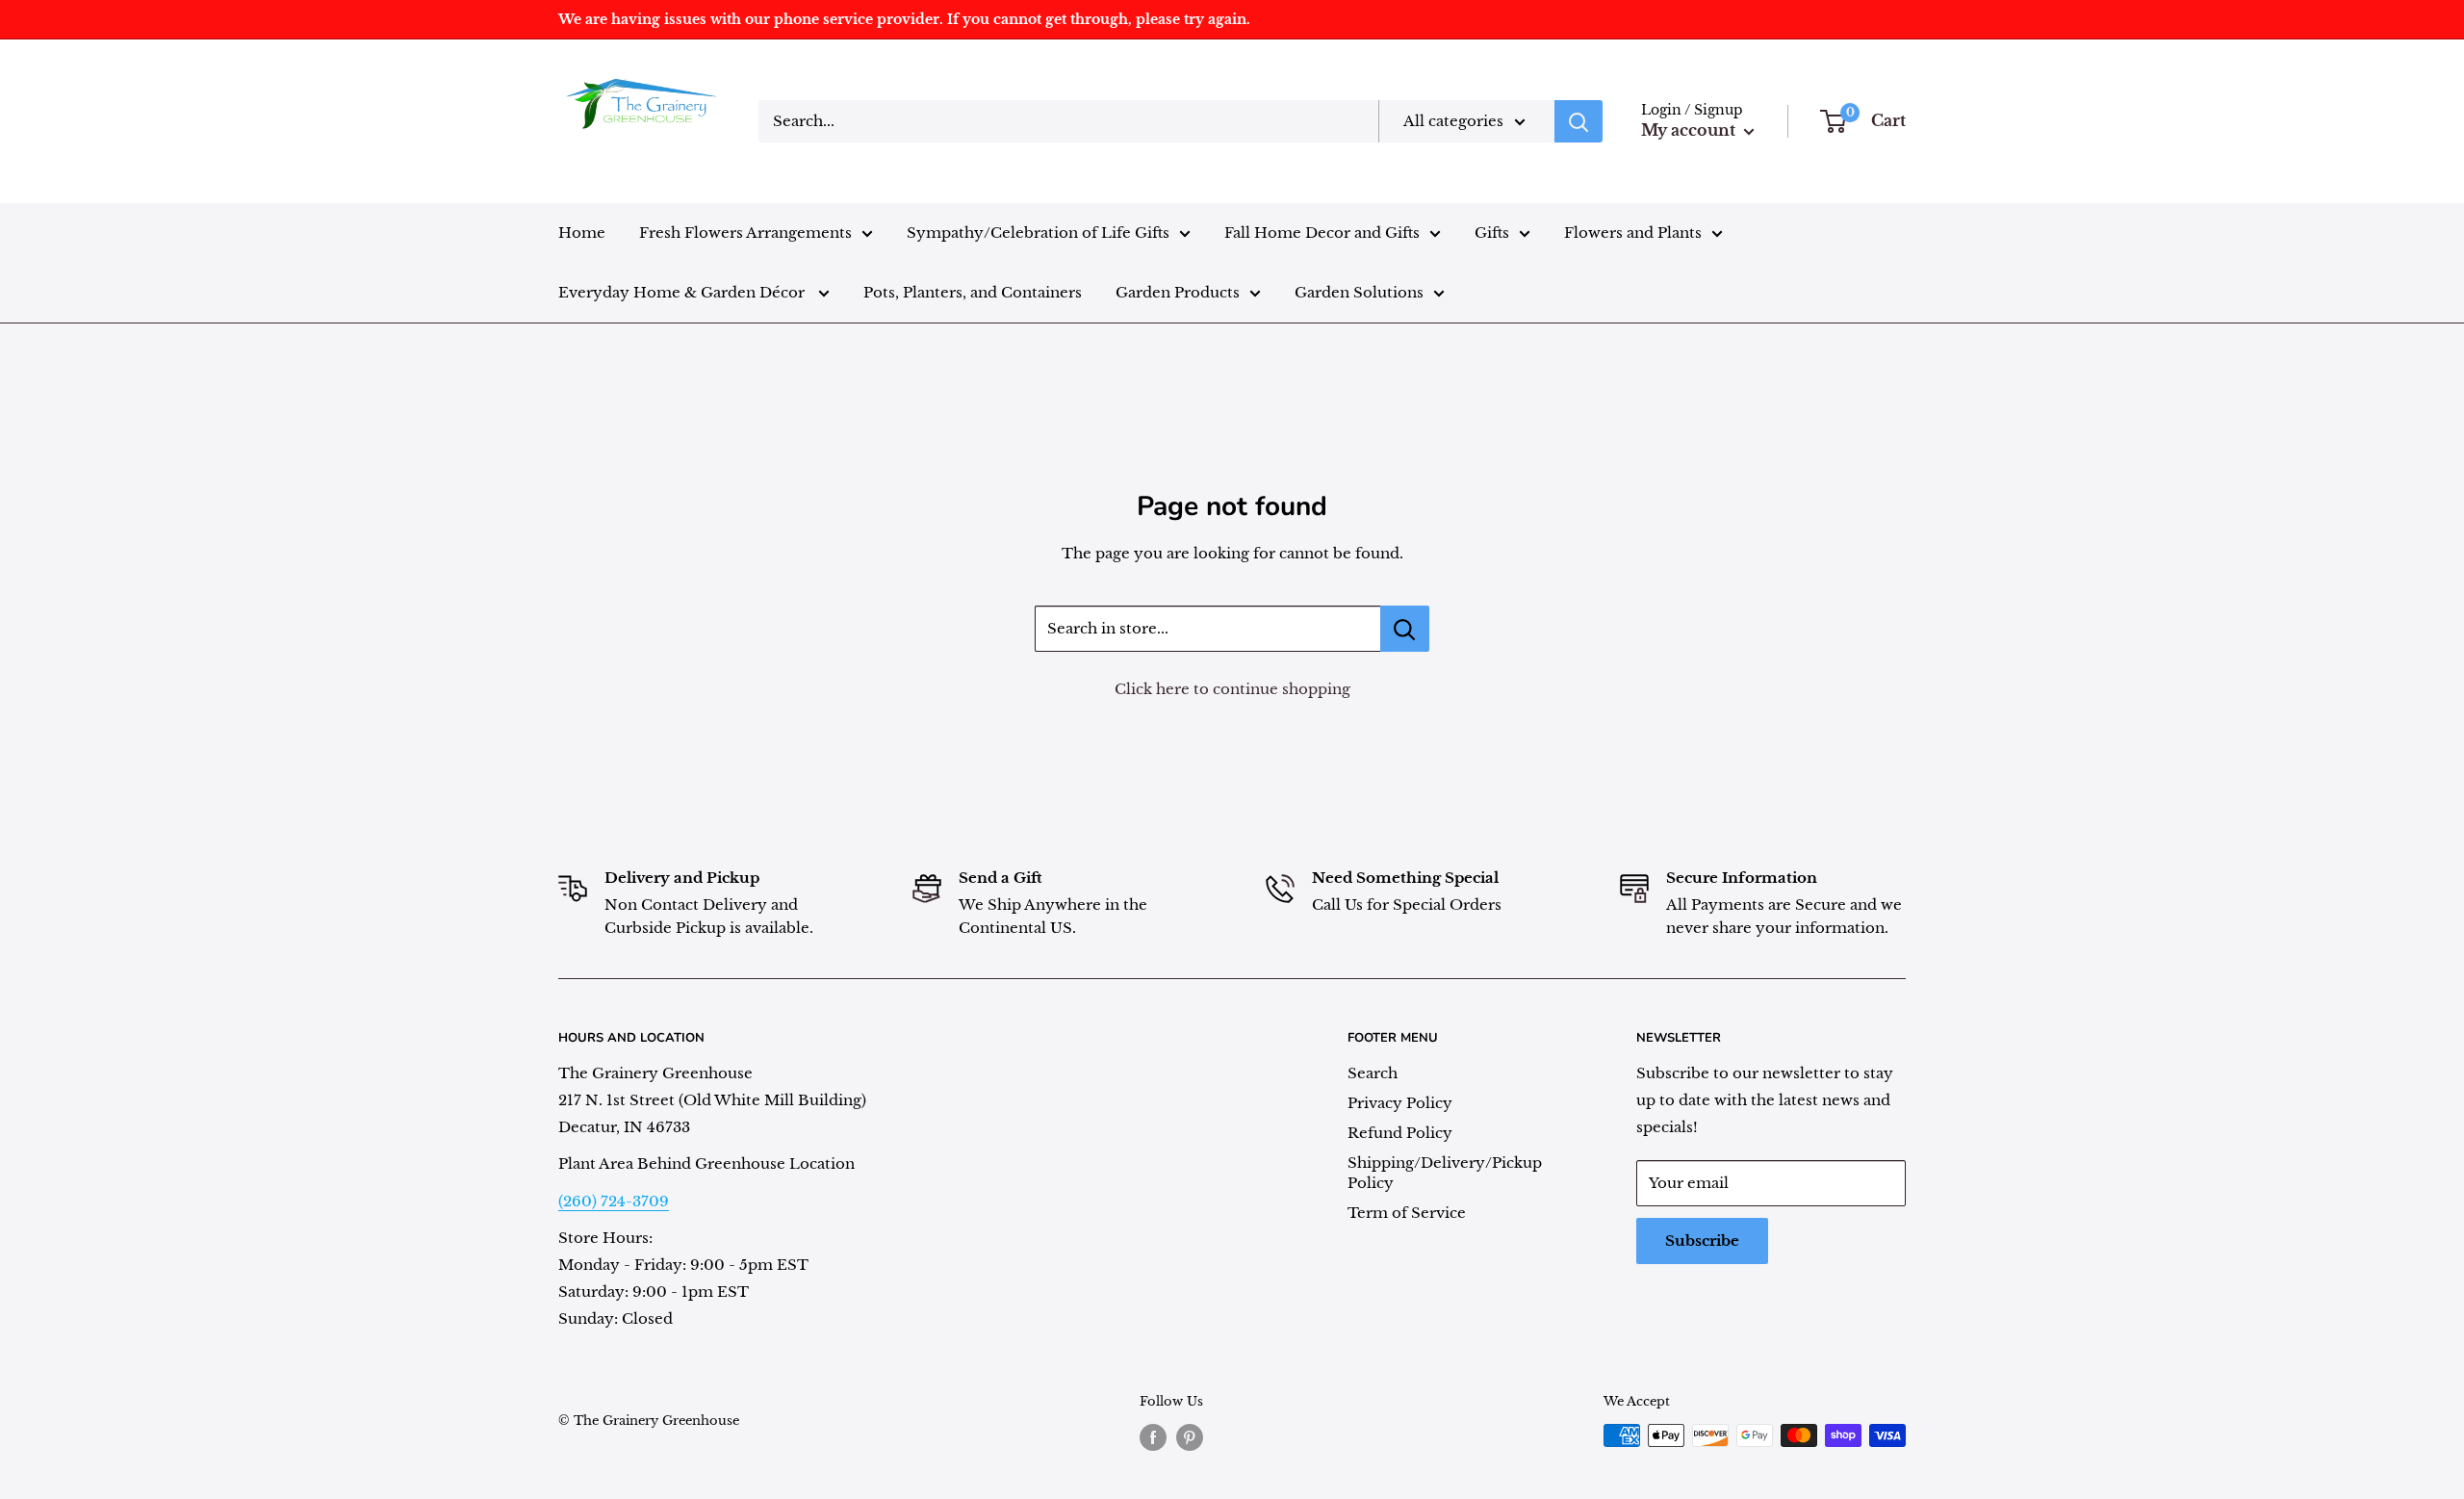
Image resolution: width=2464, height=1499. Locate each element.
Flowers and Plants (1633, 233)
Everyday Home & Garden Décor (683, 292)
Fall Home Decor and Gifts (1322, 233)
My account (1690, 130)
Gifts (1492, 233)
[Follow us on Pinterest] (1190, 1437)
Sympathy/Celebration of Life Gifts (1038, 233)
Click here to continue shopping (1232, 689)
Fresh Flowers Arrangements (745, 233)
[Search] (1578, 121)
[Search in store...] (1405, 629)
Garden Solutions (1359, 292)
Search (1373, 1073)
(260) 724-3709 (614, 1201)
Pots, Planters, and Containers (973, 292)
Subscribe (1702, 1241)
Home (582, 233)
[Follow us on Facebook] (1153, 1437)
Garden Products (1178, 292)
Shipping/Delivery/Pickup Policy (1445, 1173)
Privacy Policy (1400, 1103)
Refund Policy (1400, 1133)
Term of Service (1407, 1213)
